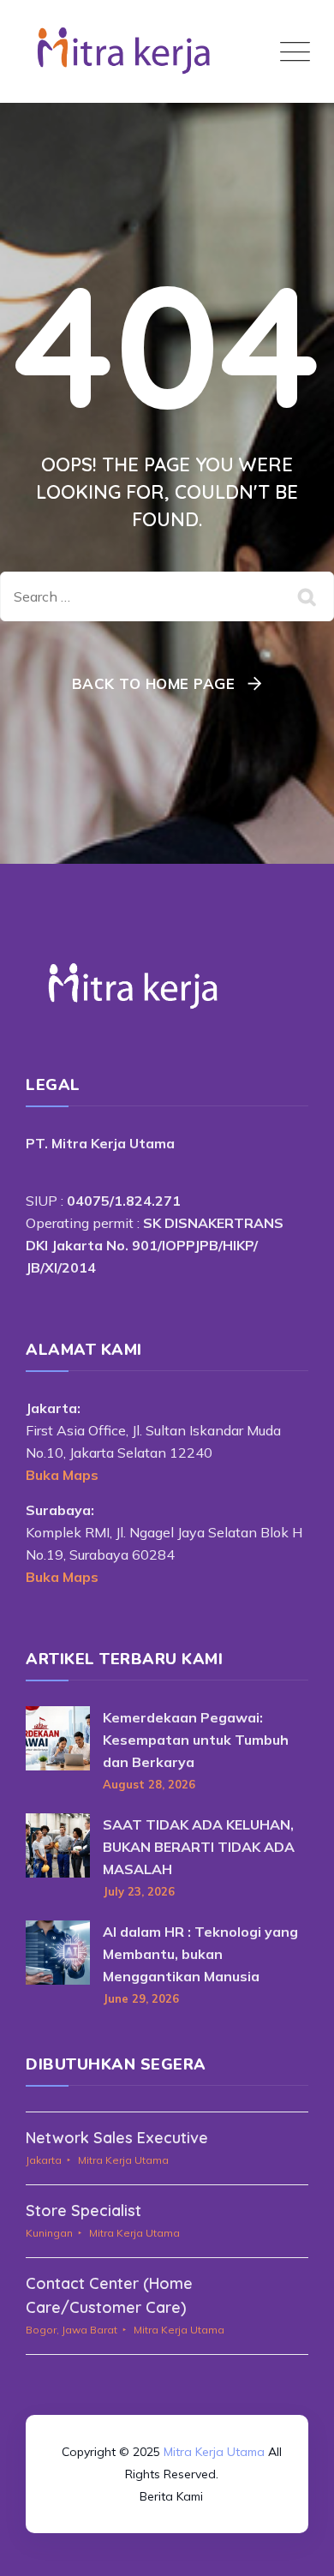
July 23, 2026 (139, 1891)
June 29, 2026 (141, 1998)
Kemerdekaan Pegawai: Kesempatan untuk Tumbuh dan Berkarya (196, 1740)
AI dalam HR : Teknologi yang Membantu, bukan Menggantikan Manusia (200, 1954)
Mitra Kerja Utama (214, 2452)
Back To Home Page (154, 683)
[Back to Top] (167, 2404)
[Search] (308, 596)
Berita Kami (171, 2496)
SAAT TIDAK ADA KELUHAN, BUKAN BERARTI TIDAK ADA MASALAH (199, 1847)
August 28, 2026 (149, 1784)
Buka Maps (62, 1475)
